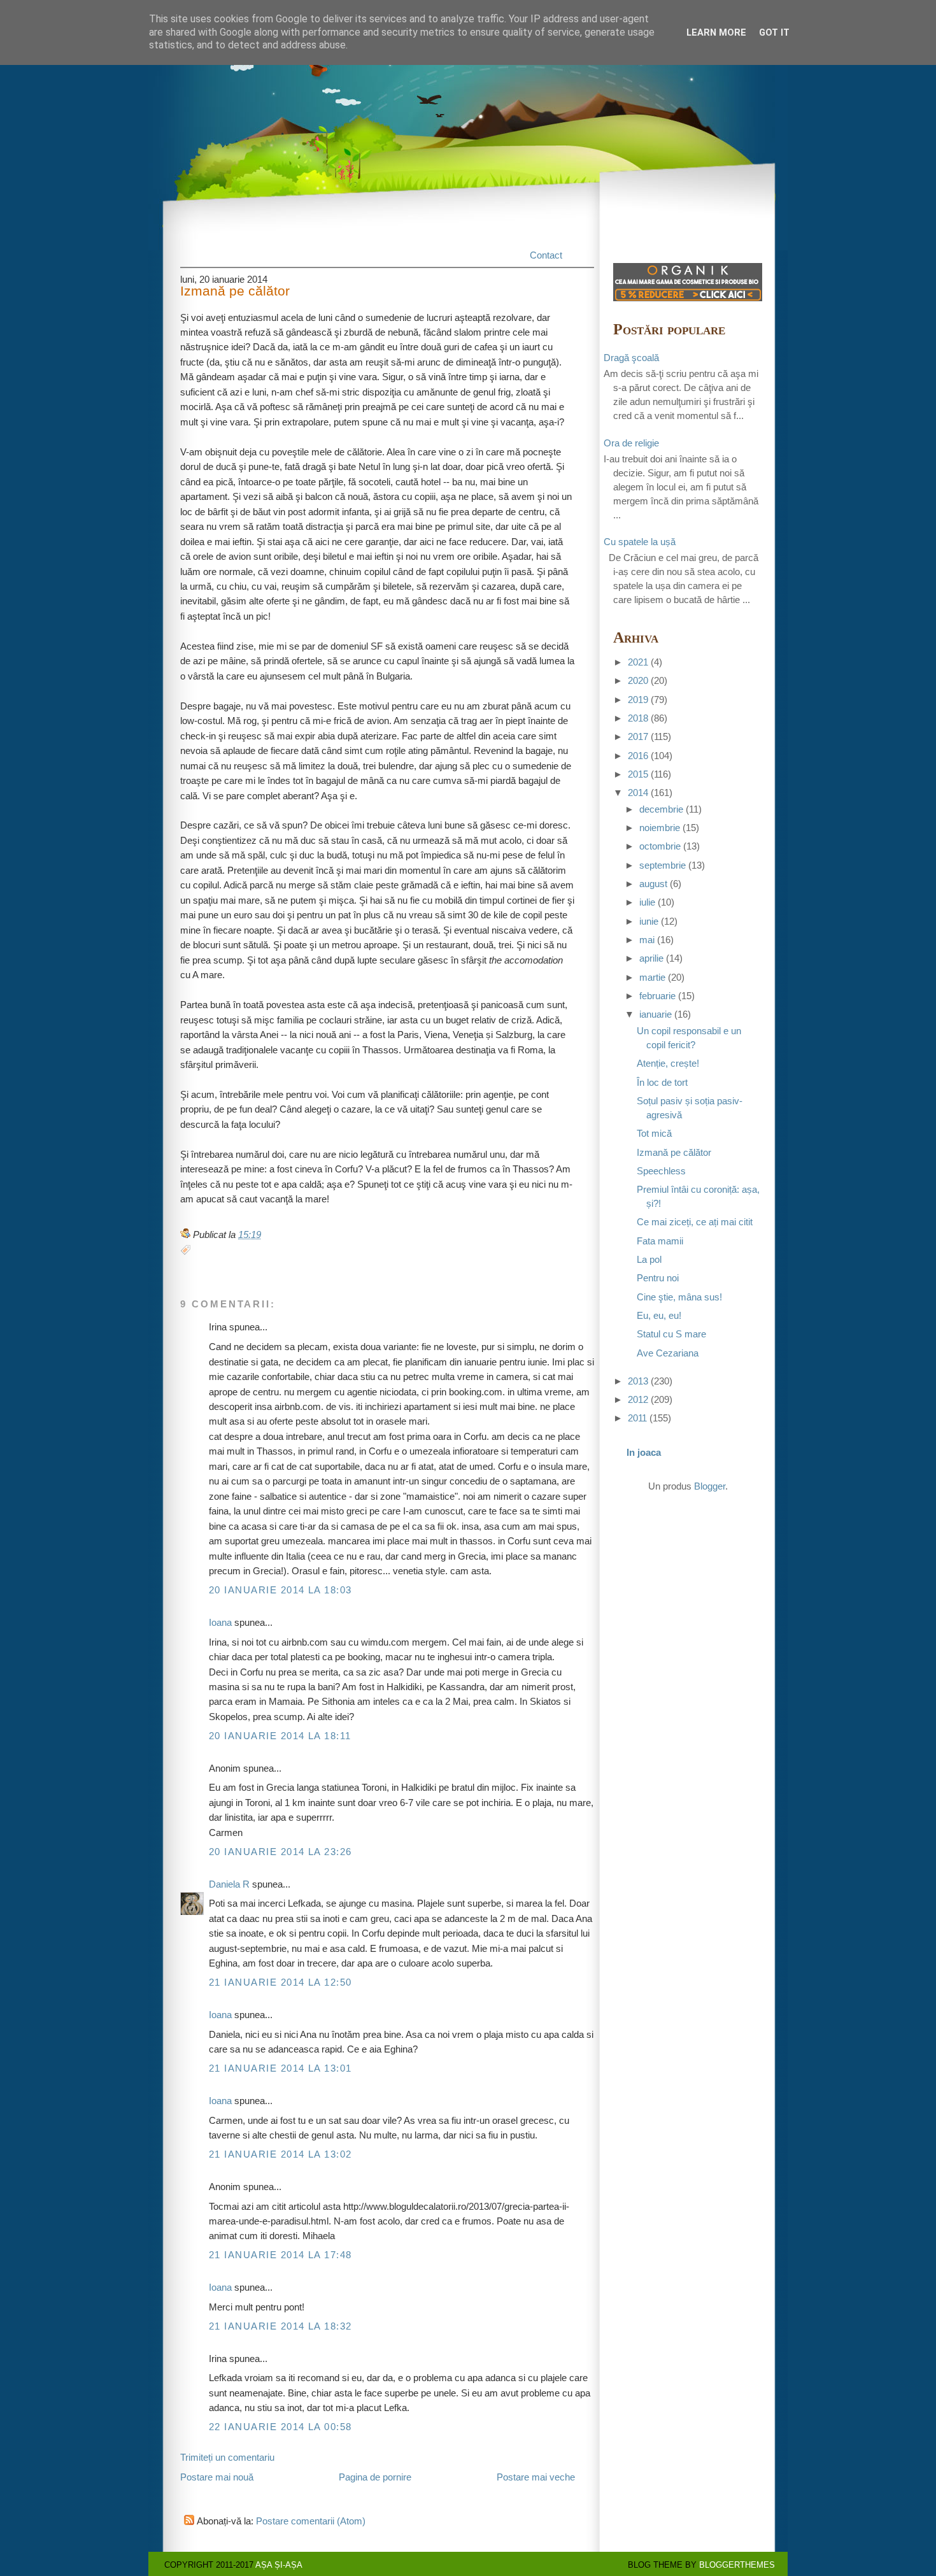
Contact (546, 255)
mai (647, 940)
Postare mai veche (536, 2477)
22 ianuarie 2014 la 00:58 (280, 2427)
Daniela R (229, 1884)
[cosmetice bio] (688, 298)
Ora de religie (631, 443)
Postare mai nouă (217, 2477)
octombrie (660, 846)
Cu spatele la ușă (640, 542)
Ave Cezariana (668, 1353)
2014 (638, 793)
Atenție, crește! (668, 1064)
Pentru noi (658, 1278)
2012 (638, 1400)
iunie (649, 922)
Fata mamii (660, 1241)
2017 (638, 737)
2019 (638, 700)
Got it (774, 32)
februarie (657, 996)
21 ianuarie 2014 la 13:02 (280, 2154)
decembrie (661, 809)
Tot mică (654, 1134)
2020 (638, 681)
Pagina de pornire (375, 2477)
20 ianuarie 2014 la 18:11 (280, 1736)
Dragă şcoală (631, 358)
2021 (638, 662)
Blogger (710, 1486)
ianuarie (656, 1014)
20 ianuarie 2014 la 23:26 (280, 1852)
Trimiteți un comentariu (227, 2458)
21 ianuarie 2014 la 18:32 (280, 2326)
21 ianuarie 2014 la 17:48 (280, 2255)
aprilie (651, 958)
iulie (647, 902)
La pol (649, 1260)
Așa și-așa (279, 2565)
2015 (638, 774)
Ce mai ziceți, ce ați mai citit (695, 1222)
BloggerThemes (737, 2565)
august (653, 884)
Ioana (220, 1623)
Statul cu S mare (671, 1334)
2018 (638, 718)
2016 (638, 756)
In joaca (644, 1453)
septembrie (663, 865)
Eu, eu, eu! (659, 1316)
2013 (638, 1381)
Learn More (716, 32)
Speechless (661, 1171)
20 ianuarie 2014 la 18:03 (280, 1590)
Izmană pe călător (235, 291)
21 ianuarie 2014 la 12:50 (280, 1982)
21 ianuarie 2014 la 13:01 (280, 2068)
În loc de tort (662, 1083)
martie (652, 978)
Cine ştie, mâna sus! (679, 1297)
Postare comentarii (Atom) (311, 2521)
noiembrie (660, 828)
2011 (637, 1418)
